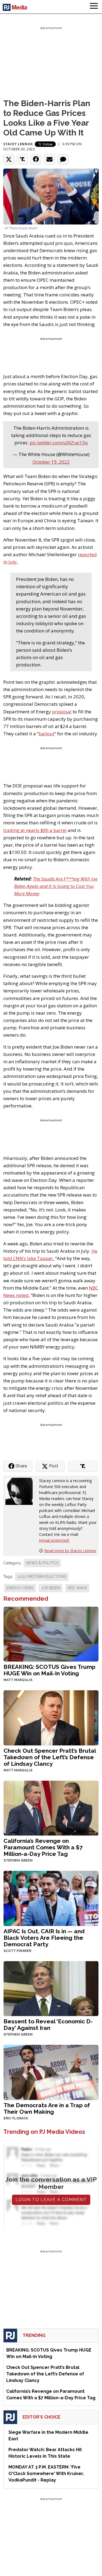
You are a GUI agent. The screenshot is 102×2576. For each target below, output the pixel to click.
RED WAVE (77, 1588)
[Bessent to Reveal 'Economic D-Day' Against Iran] (51, 1988)
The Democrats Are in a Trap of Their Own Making (47, 2108)
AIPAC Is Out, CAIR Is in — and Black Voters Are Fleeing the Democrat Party (44, 1938)
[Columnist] (21, 1491)
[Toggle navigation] (94, 7)
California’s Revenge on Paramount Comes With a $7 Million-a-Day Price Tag (43, 1847)
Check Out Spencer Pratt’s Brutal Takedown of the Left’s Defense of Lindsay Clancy (50, 1757)
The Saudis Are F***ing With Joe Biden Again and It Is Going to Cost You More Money (56, 886)
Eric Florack (16, 2118)
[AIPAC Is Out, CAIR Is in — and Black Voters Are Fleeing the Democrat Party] (51, 1898)
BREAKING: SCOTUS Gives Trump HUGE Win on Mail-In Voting (50, 1670)
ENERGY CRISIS (20, 1588)
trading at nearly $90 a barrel (35, 830)
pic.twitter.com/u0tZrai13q (59, 443)
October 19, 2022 (51, 462)
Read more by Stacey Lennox (70, 1551)
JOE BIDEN (51, 1588)
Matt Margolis (18, 1680)
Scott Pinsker (17, 1951)
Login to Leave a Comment (51, 2200)
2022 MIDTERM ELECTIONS (42, 1577)
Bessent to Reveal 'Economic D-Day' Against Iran (48, 2025)
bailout (47, 734)
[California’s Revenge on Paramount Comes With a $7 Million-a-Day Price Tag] (51, 1807)
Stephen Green (18, 1860)
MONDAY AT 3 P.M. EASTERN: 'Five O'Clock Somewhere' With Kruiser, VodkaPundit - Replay (46, 2474)
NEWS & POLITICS (42, 1563)
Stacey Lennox (18, 144)
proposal (62, 712)
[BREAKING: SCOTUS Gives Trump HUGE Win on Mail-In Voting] (51, 1633)
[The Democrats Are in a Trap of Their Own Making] (51, 2072)
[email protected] (54, 1540)
